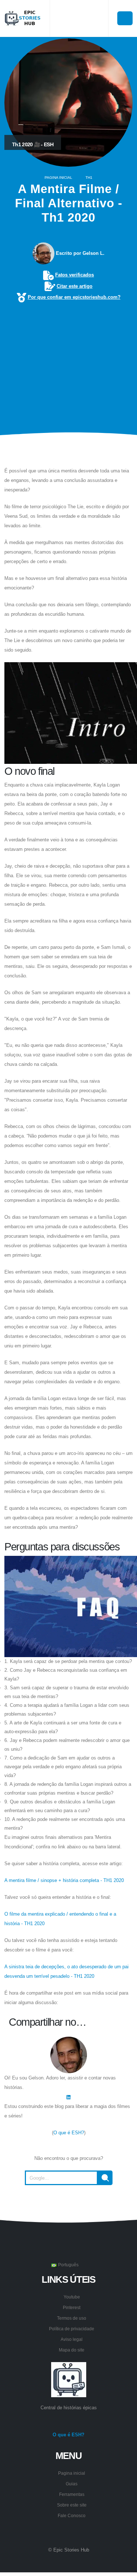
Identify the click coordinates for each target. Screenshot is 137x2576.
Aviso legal (72, 2339)
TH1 (89, 178)
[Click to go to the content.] (69, 451)
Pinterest (72, 2307)
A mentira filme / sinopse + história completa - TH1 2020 (64, 1880)
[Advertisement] (68, 357)
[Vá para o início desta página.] (69, 2203)
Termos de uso (72, 2318)
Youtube (72, 2297)
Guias (72, 2484)
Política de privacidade (72, 2329)
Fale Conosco (72, 2515)
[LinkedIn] (68, 2097)
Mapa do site (72, 2350)
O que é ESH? (69, 2133)
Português (68, 2265)
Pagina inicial (58, 178)
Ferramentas (72, 2494)
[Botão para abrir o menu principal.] (125, 18)
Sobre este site (72, 2505)
